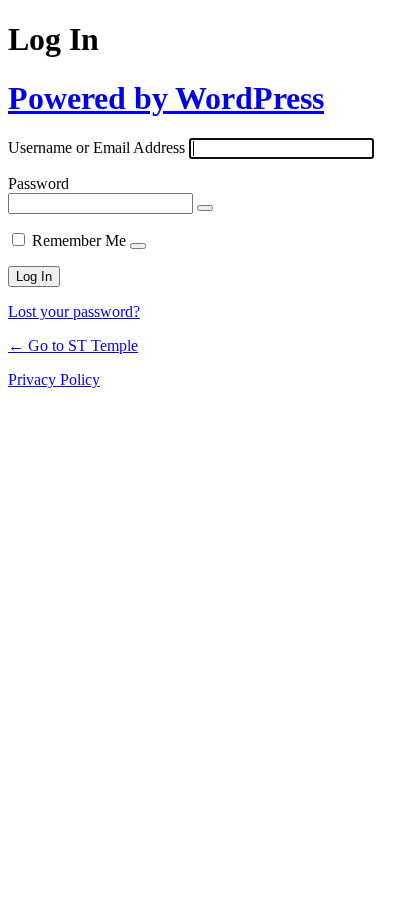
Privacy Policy (54, 379)
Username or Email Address (96, 147)
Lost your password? (74, 311)
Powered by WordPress (166, 98)
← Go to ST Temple (73, 345)
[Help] (138, 246)
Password (38, 183)
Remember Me (79, 240)
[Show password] (205, 208)
